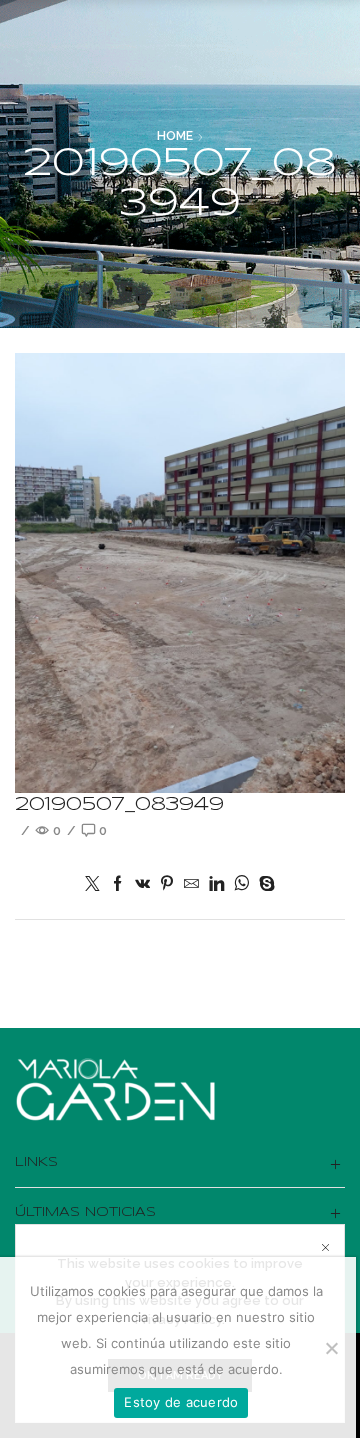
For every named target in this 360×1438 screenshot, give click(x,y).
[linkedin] (216, 884)
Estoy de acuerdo (181, 1402)
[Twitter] (95, 884)
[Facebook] (117, 884)
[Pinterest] (167, 884)
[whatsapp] (241, 884)
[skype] (264, 884)
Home (175, 136)
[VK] (142, 884)
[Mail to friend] (191, 884)
